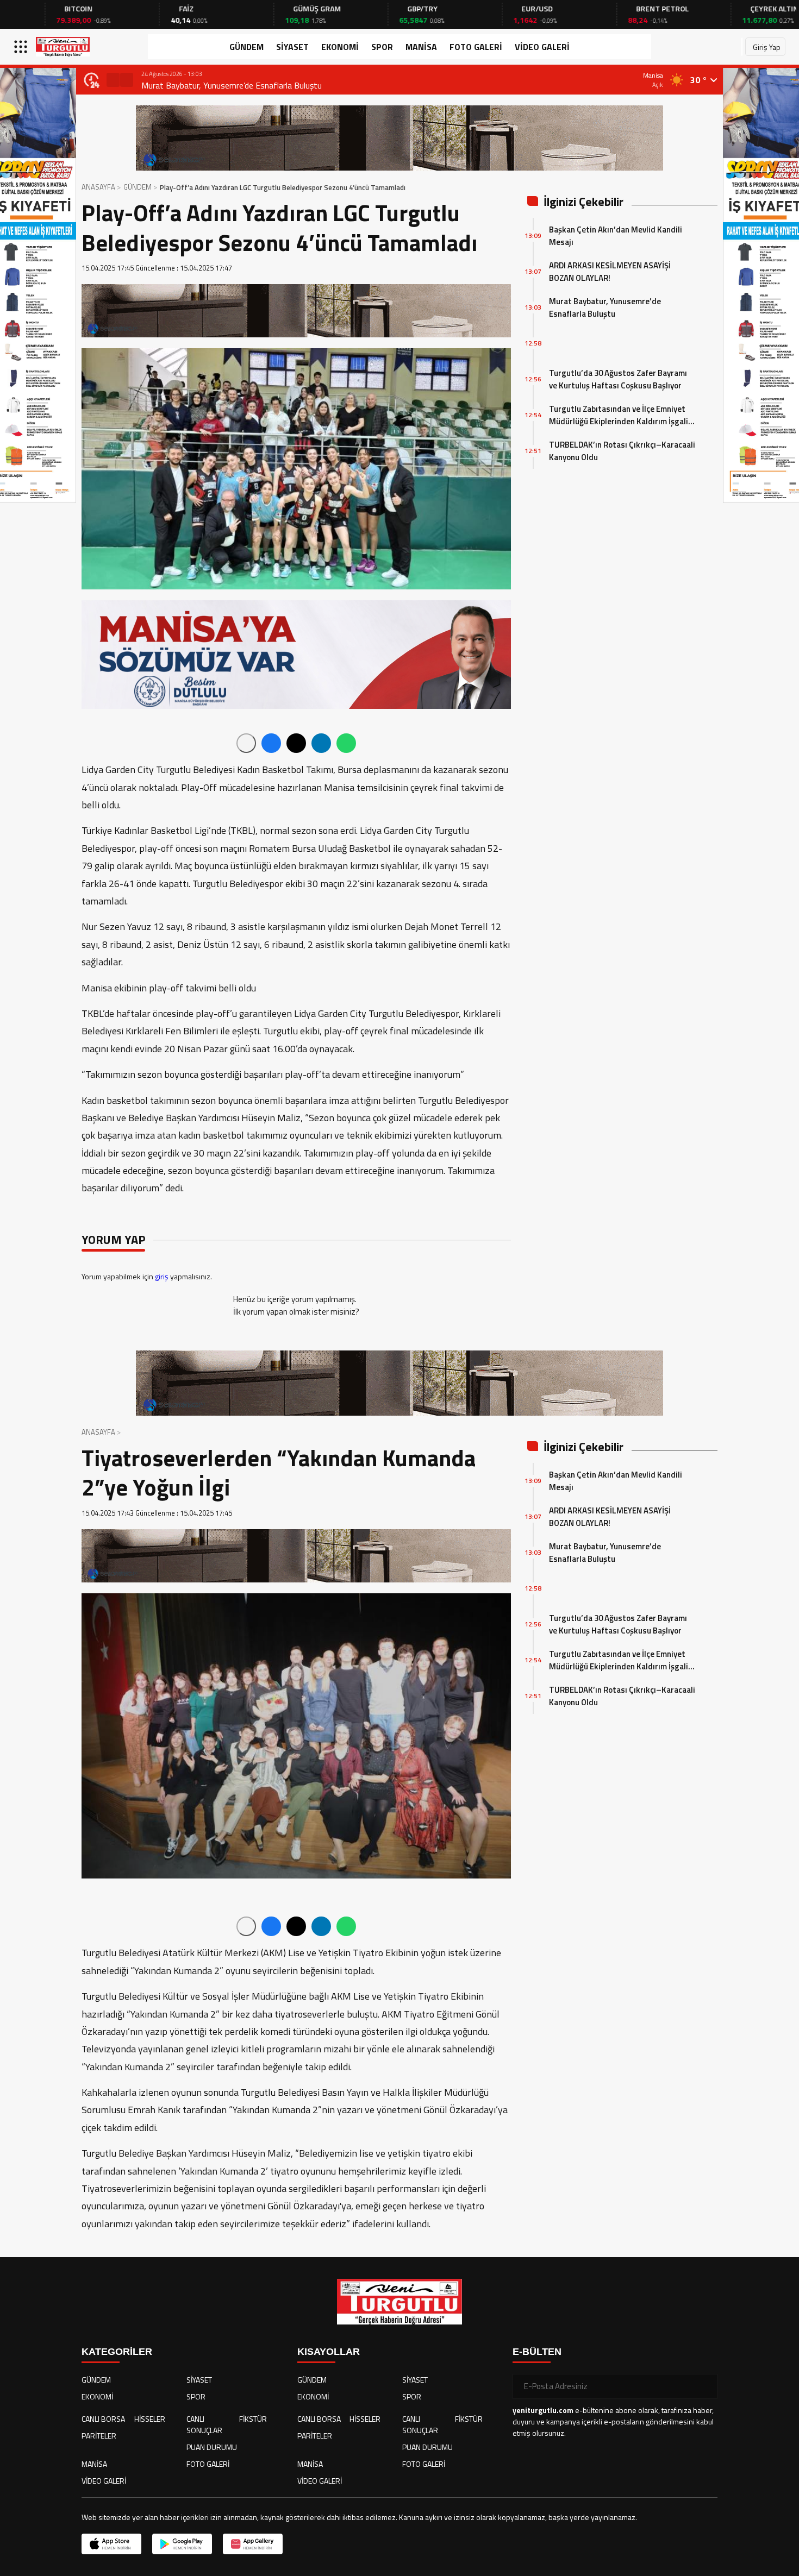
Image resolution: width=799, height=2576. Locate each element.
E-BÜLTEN (537, 2352)
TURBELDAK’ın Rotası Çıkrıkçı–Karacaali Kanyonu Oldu (622, 451)
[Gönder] (705, 2386)
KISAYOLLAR (329, 2352)
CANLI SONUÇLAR (204, 2424)
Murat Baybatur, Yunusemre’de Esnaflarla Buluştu (232, 85)
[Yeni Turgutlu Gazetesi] (63, 47)
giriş (162, 1276)
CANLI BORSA (103, 2419)
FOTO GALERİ (476, 47)
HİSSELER (150, 2419)
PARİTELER (99, 2436)
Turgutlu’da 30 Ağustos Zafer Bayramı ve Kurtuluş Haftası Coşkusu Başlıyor (618, 379)
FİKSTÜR (253, 2419)
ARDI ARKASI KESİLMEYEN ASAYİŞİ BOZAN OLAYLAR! (610, 272)
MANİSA (421, 47)
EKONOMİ (340, 47)
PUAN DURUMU (212, 2447)
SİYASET (292, 47)
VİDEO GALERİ (542, 47)
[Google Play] (182, 2544)
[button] (113, 80)
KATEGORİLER (117, 2352)
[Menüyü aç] (22, 47)
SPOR (382, 47)
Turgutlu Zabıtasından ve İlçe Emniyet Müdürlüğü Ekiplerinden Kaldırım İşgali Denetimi (619, 415)
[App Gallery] (253, 2544)
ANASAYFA (98, 187)
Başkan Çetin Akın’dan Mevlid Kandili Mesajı (616, 236)
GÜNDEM (246, 47)
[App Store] (111, 2544)
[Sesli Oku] (246, 743)
